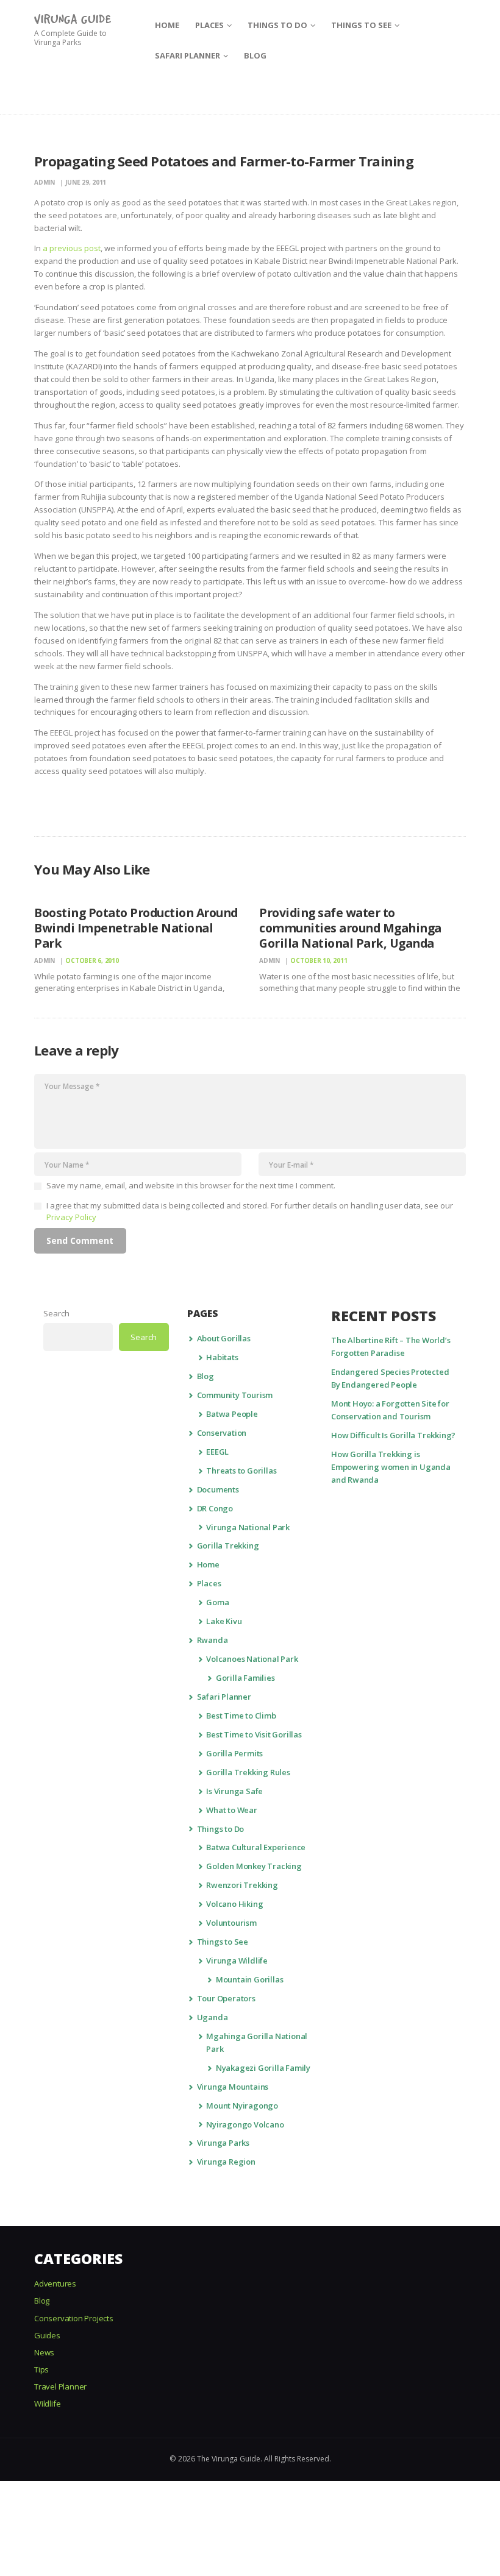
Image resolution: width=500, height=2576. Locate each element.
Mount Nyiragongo (242, 2106)
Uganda (212, 2017)
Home (208, 1564)
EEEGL (217, 1452)
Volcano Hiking (234, 1904)
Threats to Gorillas (241, 1471)
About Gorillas (224, 1338)
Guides (47, 2335)
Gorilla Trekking (228, 1545)
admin (45, 182)
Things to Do (221, 1829)
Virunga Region (226, 2162)
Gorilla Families (245, 1678)
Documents (218, 1489)
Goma (217, 1602)
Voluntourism (231, 1923)
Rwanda (212, 1640)
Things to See (223, 1942)
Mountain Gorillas (250, 1979)
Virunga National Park (248, 1527)
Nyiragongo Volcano (245, 2124)
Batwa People (232, 1414)
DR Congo (215, 1508)
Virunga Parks (223, 2143)
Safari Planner (224, 1697)
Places (209, 1583)
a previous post (72, 248)
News (44, 2352)
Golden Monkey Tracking (254, 1866)
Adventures (55, 2283)
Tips (41, 2369)
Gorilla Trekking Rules (248, 1772)
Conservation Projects (74, 2318)
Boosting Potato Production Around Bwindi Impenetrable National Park (136, 928)
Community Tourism (235, 1395)
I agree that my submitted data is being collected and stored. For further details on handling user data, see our (250, 1212)
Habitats (222, 1357)
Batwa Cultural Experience (256, 1847)
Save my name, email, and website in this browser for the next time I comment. (191, 1185)
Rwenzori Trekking (242, 1885)
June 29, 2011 (86, 182)
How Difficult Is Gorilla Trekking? (393, 1435)
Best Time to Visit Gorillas (254, 1734)
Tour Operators (226, 1998)
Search (56, 1313)
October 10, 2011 (319, 960)
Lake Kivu (224, 1621)
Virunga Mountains (233, 2087)
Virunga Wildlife (237, 1960)
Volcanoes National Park (252, 1659)
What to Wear (232, 1810)
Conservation (222, 1433)
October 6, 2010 (92, 960)
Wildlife (47, 2404)
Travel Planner (60, 2386)
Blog (205, 1376)
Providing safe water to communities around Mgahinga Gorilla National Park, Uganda (350, 928)
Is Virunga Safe (234, 1791)
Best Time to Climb (241, 1716)
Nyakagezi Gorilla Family (263, 2068)
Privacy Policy (71, 1217)
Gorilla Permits (234, 1753)
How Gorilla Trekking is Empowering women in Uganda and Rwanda (391, 1467)
